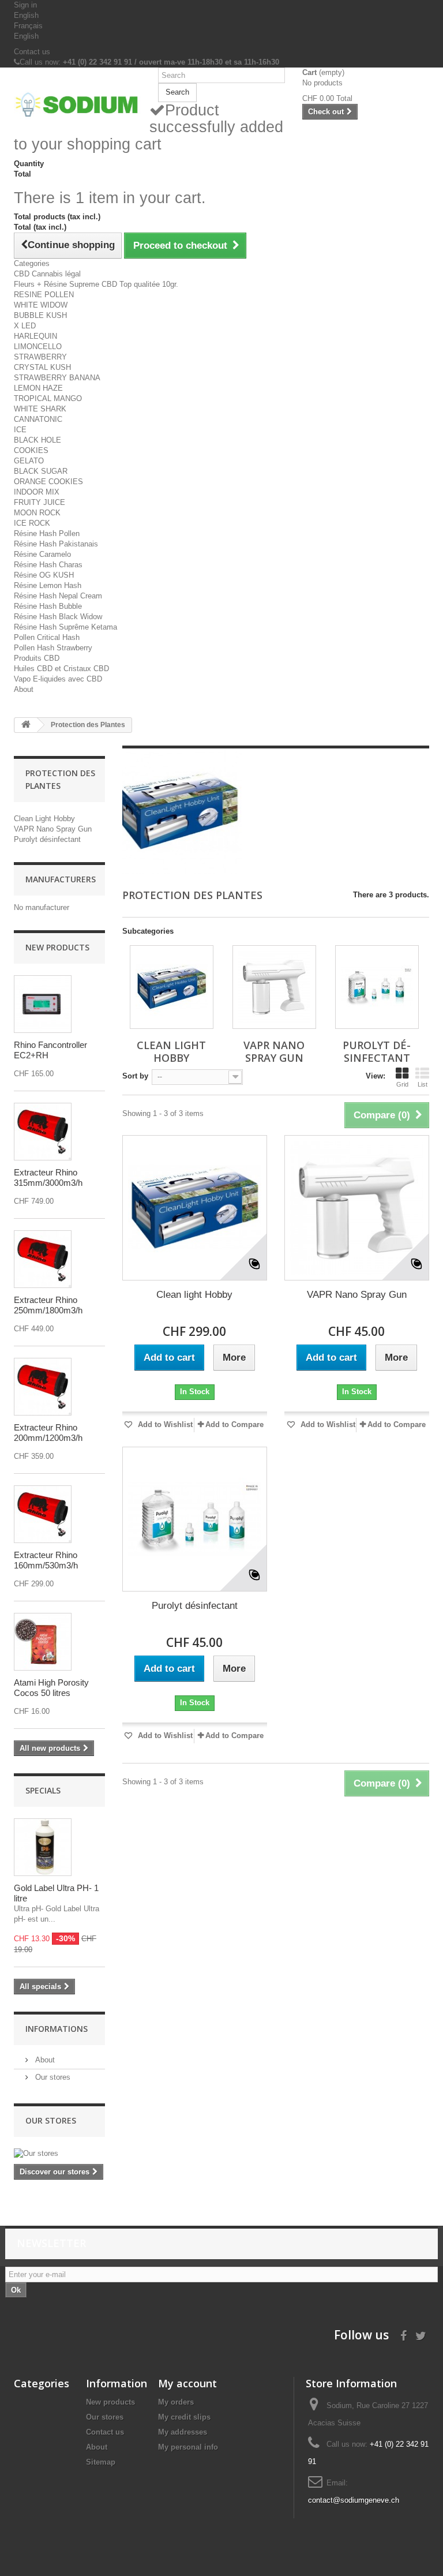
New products (57, 947)
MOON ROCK (37, 513)
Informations (57, 2029)
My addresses (183, 2432)
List (423, 1084)
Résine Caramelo (42, 554)
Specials (43, 1790)
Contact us (32, 52)
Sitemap (101, 2462)
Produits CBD (37, 658)
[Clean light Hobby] (195, 1207)
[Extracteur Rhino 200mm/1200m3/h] (43, 1387)
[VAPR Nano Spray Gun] (274, 987)
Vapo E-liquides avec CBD (58, 679)
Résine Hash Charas (48, 565)
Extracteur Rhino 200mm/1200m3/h (48, 1433)
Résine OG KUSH (44, 575)
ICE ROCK (32, 523)
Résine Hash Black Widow (58, 617)
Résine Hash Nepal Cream (58, 596)
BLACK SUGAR (41, 471)
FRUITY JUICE (40, 502)
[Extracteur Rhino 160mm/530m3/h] (43, 1514)
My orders (176, 2402)
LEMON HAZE (38, 388)
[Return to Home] (26, 725)
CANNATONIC (38, 419)
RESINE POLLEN (44, 295)
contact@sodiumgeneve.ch (354, 2500)
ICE (20, 430)
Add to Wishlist (164, 1424)
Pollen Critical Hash (47, 637)
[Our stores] (59, 2154)
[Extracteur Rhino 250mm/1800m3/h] (43, 1259)
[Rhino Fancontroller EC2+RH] (43, 1004)
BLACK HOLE (37, 440)
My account (187, 2383)
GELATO (29, 461)
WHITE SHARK (40, 409)
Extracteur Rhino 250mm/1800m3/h (48, 1305)
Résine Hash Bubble (48, 606)
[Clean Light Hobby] (172, 987)
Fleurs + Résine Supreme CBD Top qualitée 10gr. (96, 284)
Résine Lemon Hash (48, 585)
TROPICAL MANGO (48, 398)
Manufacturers (61, 879)
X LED (25, 326)
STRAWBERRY (40, 357)
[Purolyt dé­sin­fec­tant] (377, 987)
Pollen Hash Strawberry (53, 648)
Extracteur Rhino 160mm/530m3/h (46, 1560)
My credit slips (184, 2417)
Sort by (135, 1076)
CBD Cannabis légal (47, 274)
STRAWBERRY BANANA (57, 378)
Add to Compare (234, 1424)
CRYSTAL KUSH (42, 367)
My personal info (188, 2447)
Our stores (52, 2077)
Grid (402, 1084)
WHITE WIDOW (41, 305)
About (24, 689)
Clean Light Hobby (44, 819)
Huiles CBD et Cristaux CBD (61, 669)
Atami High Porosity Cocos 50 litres (51, 1688)
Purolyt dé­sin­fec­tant (47, 839)
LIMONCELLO (38, 347)
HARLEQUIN (35, 336)
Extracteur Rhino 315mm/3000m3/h (48, 1177)
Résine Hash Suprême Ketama (65, 627)
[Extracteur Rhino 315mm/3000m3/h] (43, 1132)
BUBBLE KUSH (40, 315)
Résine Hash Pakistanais (56, 544)
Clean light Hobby (194, 1295)
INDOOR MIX (37, 492)
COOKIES (31, 450)
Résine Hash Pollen (47, 533)
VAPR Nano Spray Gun (53, 829)
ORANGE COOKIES (48, 482)
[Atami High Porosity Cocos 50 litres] (43, 1642)
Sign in (25, 5)
